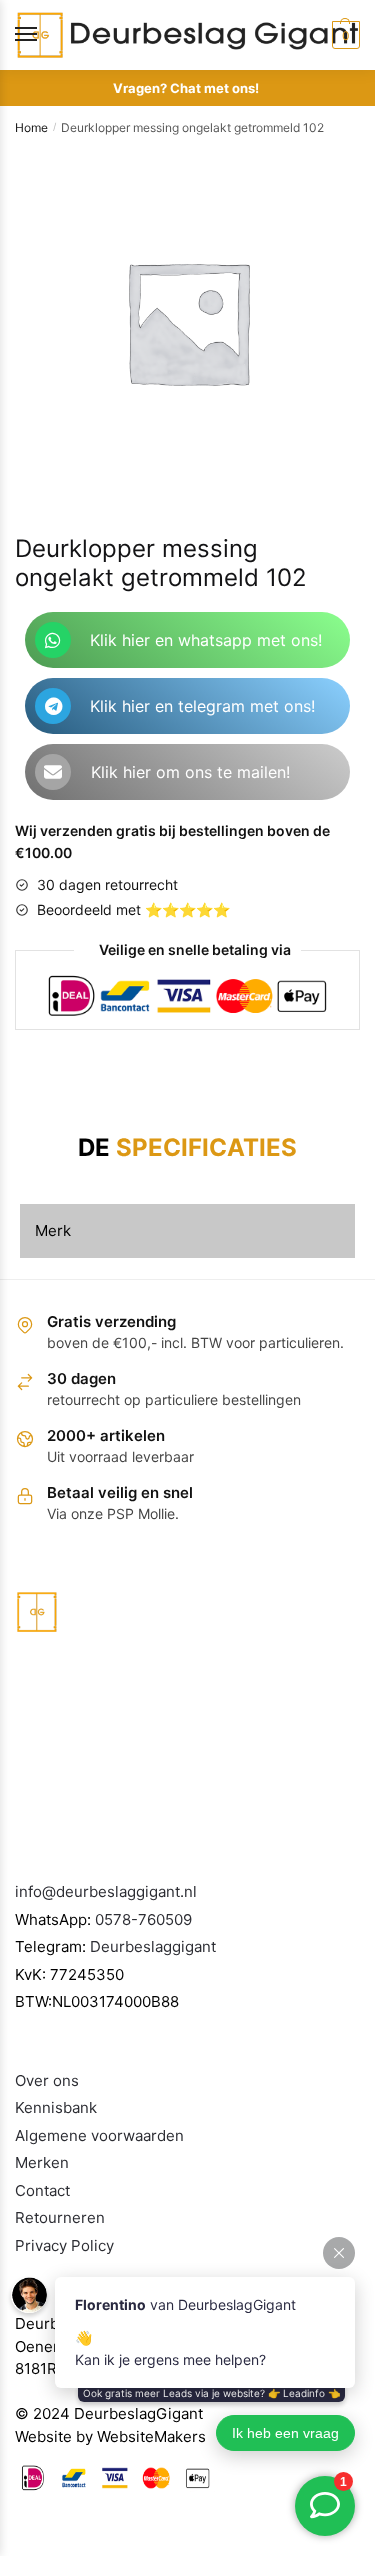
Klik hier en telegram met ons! (202, 706)
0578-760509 (143, 1919)
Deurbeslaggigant (153, 1946)
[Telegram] (53, 706)
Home (31, 127)
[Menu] (45, 35)
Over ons (47, 2080)
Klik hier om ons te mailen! (190, 772)
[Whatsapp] (53, 640)
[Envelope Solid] (53, 772)
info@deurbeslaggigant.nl (106, 1891)
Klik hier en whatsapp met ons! (206, 640)
